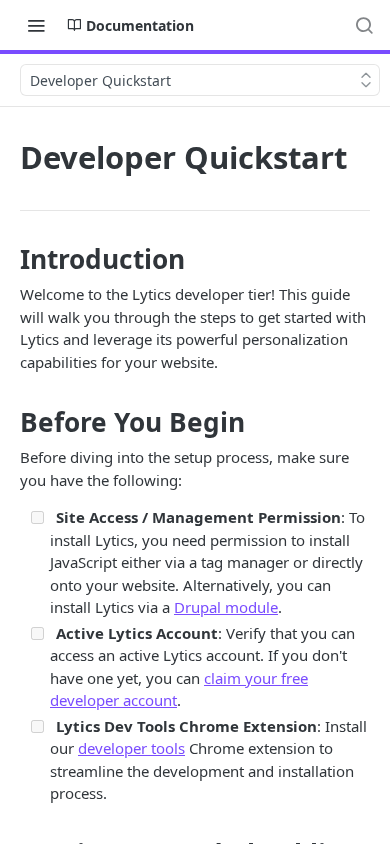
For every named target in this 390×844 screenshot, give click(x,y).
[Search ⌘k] (364, 25)
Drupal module (226, 607)
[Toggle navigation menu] (36, 25)
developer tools (131, 748)
